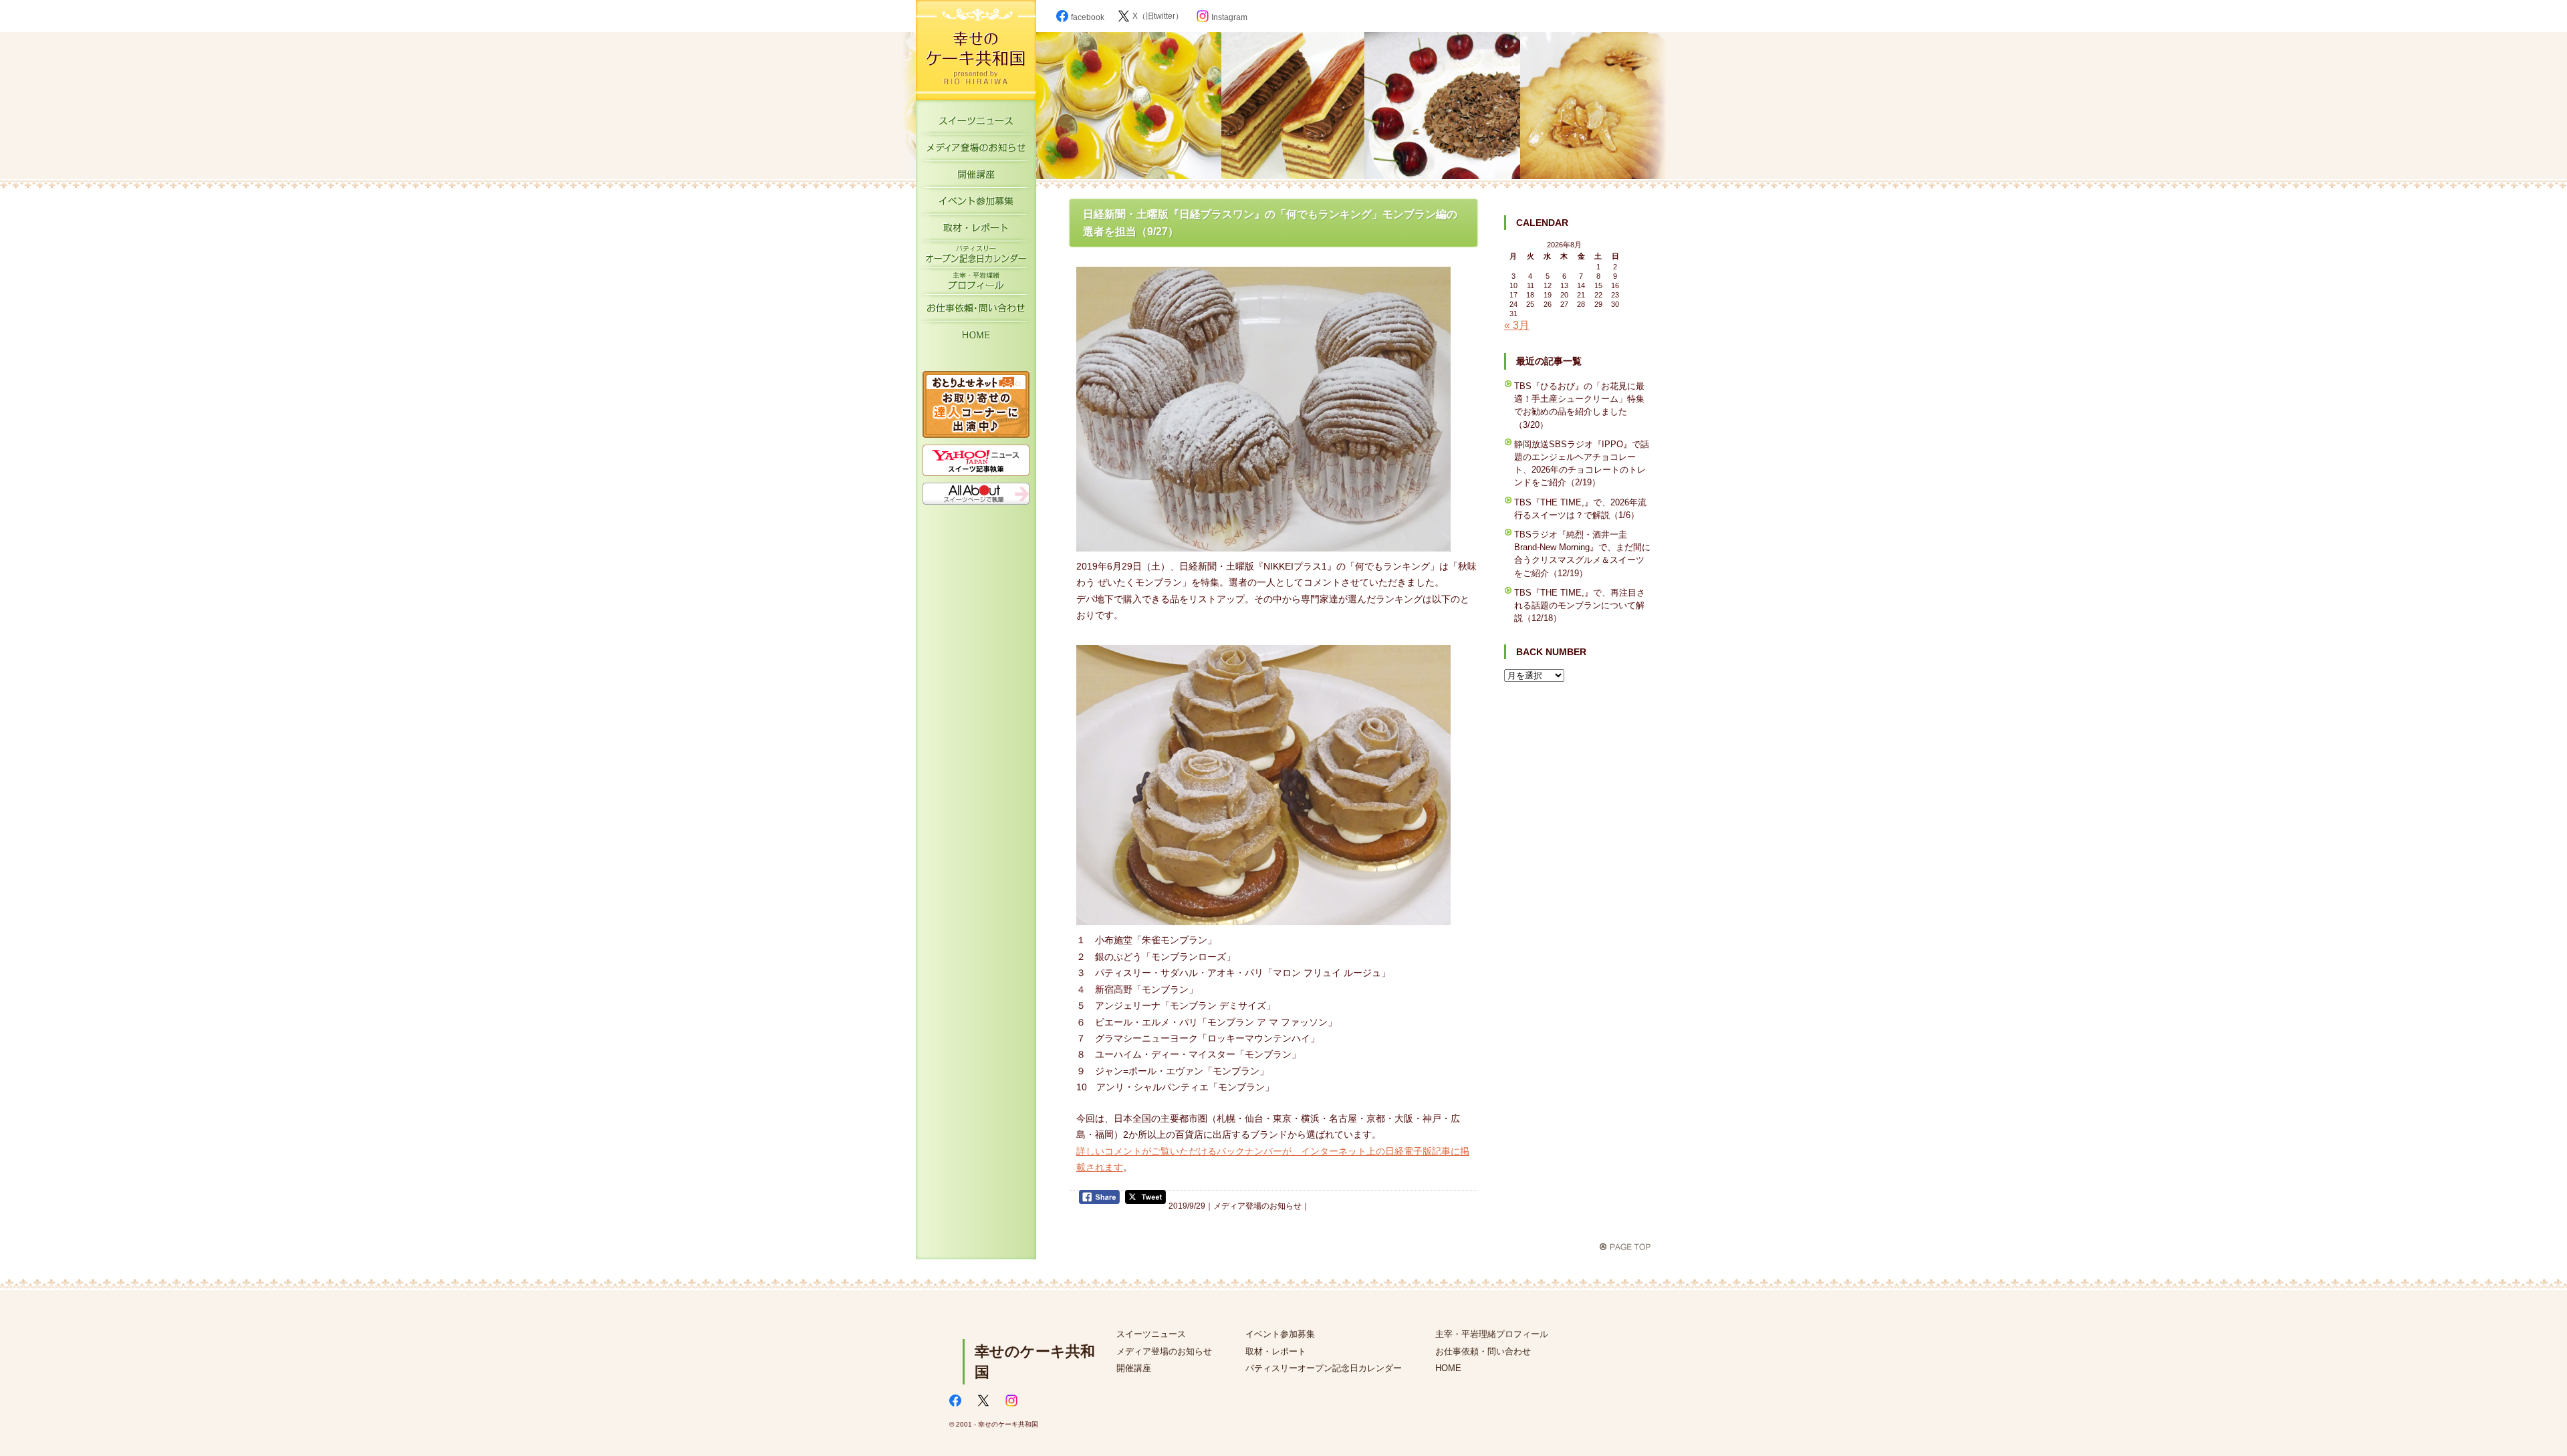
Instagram (1229, 17)
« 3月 (1517, 325)
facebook (1088, 17)
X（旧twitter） (1158, 16)
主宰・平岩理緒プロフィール (976, 284)
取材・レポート (976, 231)
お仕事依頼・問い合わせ (1483, 1351)
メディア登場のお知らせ (976, 150)
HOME (976, 338)
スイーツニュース (976, 124)
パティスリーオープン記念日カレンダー (976, 257)
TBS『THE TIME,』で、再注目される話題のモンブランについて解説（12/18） (1580, 605)
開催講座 (976, 177)
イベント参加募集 (976, 204)
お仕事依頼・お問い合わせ (976, 311)
